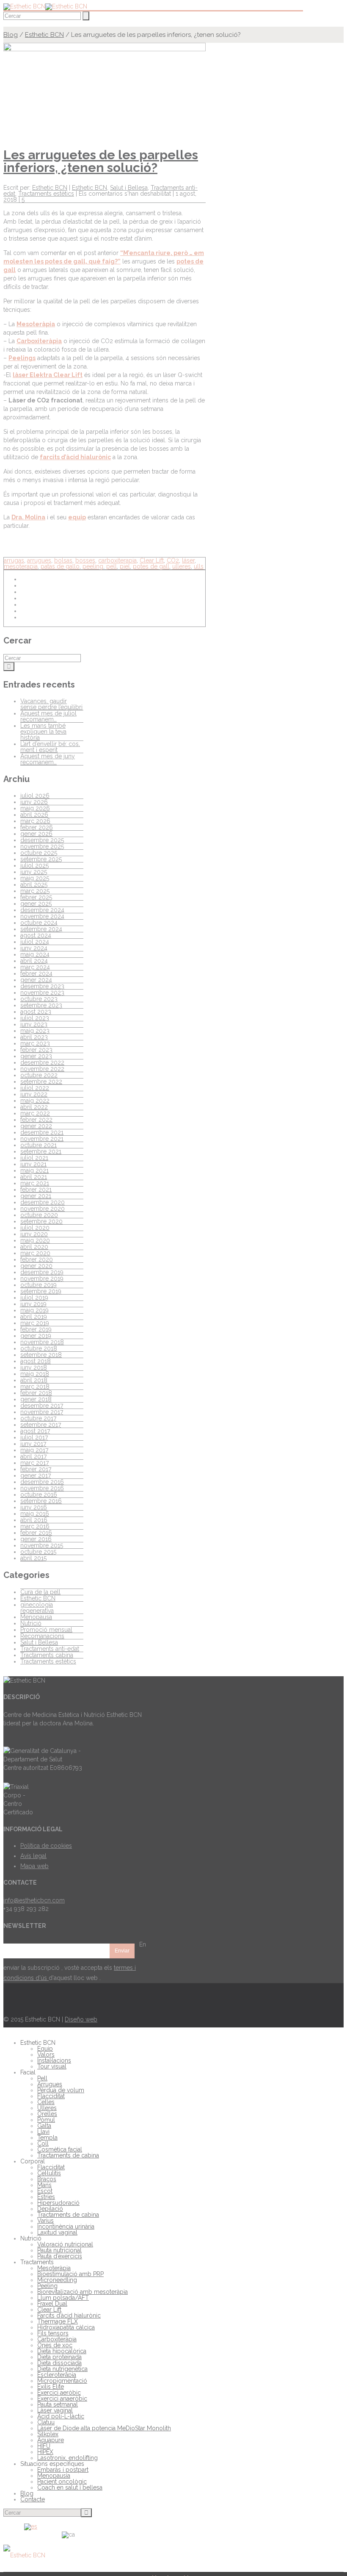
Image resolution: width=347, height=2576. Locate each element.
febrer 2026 (37, 827)
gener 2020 (36, 1266)
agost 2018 (36, 1361)
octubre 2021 (39, 1145)
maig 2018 (35, 1374)
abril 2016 (34, 1520)
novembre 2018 (42, 1342)
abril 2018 (34, 1380)
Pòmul (46, 2120)
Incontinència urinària (66, 2227)
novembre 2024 (42, 916)
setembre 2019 (41, 1291)
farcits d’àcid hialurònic (75, 457)
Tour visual (52, 2066)
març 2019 (35, 1323)
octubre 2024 (39, 923)
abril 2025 (34, 885)
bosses (85, 560)
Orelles (47, 2114)
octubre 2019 (39, 1285)
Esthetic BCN (44, 35)
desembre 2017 (42, 1406)
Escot (45, 2191)
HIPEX (45, 2452)
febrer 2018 (36, 1393)
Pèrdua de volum (61, 2090)
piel (125, 566)
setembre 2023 (41, 1005)
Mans (44, 2185)
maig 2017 (34, 1450)
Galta (44, 2126)
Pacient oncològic (62, 2482)
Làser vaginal (55, 2410)
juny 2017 (33, 1444)
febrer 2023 (36, 1050)
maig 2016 (35, 1514)
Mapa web (34, 1866)
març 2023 (35, 1043)
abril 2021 (34, 1177)
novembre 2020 (43, 1209)
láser (188, 560)
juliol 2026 (35, 796)
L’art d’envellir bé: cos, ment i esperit (50, 747)
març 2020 (35, 1253)
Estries (46, 2197)
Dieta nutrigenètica (62, 2369)
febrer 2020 (37, 1259)
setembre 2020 (41, 1221)
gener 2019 (36, 1336)
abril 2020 (34, 1247)
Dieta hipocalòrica (62, 2351)
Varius (45, 2221)
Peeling (47, 2286)
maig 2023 (35, 1031)
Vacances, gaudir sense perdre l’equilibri (51, 704)
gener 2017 (36, 1475)
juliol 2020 (35, 1228)
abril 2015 (33, 1558)
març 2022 (35, 1113)
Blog (11, 35)
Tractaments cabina (47, 1655)
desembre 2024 (42, 910)
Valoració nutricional (65, 2244)
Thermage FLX (58, 2321)
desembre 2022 (42, 1062)
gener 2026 (36, 834)
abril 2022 (34, 1107)
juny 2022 (34, 1094)
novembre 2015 (42, 1545)
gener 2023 (36, 1056)
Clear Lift (152, 560)
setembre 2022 (41, 1081)
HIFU (44, 2446)
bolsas (63, 560)
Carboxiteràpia (39, 341)
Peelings (22, 358)
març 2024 (35, 967)
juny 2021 (33, 1164)
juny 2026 (34, 802)
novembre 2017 (42, 1412)
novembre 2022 (42, 1069)
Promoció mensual (46, 1630)
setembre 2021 (41, 1151)
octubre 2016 (39, 1495)
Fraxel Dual (52, 2304)
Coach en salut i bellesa (70, 2487)
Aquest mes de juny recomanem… (48, 759)
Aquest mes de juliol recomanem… (48, 716)
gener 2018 (36, 1399)
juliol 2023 (35, 1018)
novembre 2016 (42, 1488)
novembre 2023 (42, 993)
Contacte (33, 2499)
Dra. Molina (28, 517)
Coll (43, 2143)
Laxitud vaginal (57, 2232)
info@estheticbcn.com (34, 1900)
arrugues (39, 560)
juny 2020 (34, 1234)
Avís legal (33, 1856)
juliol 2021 (34, 1158)
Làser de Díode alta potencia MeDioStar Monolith (104, 2428)
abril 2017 (33, 1456)
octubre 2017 (38, 1418)
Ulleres (47, 2108)
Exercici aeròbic (59, 2393)
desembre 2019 (42, 1272)
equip (77, 517)
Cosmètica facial (60, 2149)
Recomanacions (42, 1636)
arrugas (14, 560)
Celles (46, 2102)
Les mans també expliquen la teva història (43, 732)
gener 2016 (36, 1539)
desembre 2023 (42, 986)
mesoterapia (21, 566)
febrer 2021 (36, 1190)
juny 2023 (34, 1024)
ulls (199, 566)
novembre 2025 (42, 846)
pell (112, 566)
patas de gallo (60, 566)
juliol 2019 (34, 1298)
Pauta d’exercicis (60, 2256)
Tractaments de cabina (68, 2155)
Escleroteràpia (57, 2375)
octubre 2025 (39, 853)
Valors (46, 2055)
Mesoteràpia (36, 324)
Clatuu (46, 2422)
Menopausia (54, 2476)
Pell (42, 2078)
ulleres (182, 566)
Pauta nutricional (59, 2250)
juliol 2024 (35, 942)
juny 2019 (33, 1304)
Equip (45, 2049)
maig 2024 (35, 954)
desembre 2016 (42, 1482)
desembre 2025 (42, 840)
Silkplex (48, 2434)
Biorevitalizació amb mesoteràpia (83, 2292)
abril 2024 (34, 961)
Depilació (50, 2209)
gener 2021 (36, 1196)
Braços (47, 2179)
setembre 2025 (41, 859)
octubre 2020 (39, 1215)
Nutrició (31, 1623)
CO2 (173, 560)
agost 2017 (35, 1431)
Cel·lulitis (49, 2173)
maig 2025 (35, 878)
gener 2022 (36, 1126)
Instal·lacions (54, 2060)
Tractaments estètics (46, 194)
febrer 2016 (36, 1533)
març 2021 (35, 1183)
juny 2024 (34, 948)
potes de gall (151, 566)
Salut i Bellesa (129, 188)
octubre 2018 (39, 1348)
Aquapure (51, 2440)
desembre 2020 (43, 1202)
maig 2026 (35, 808)
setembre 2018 (41, 1355)
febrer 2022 (36, 1120)
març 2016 (35, 1526)
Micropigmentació (62, 2381)
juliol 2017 (34, 1437)
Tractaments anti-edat (50, 1649)
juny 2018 (34, 1367)
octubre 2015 (38, 1552)
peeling (93, 566)
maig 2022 (35, 1101)
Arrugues (50, 2084)
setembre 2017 (41, 1425)
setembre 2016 (41, 1501)
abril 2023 (34, 1037)
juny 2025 (34, 872)
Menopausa (36, 1617)
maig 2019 (34, 1310)
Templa (47, 2138)
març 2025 (35, 891)
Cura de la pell (40, 1592)
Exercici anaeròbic (62, 2399)
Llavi (43, 2132)
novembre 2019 (42, 1278)
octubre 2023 (39, 999)
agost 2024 (36, 935)
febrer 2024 (36, 973)
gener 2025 (36, 904)
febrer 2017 (36, 1469)
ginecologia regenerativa (37, 1608)
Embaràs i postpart (63, 2470)
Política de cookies (46, 1846)
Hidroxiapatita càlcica (66, 2327)
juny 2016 (34, 1507)
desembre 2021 (42, 1132)
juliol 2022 (35, 1088)
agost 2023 (36, 1012)
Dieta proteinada (59, 2357)
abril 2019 (34, 1317)
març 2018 (35, 1386)
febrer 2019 (36, 1329)
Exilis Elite (51, 2387)
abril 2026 (34, 815)
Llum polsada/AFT (63, 2298)
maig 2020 (35, 1240)
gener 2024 (36, 980)
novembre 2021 (42, 1139)
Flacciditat (51, 2096)
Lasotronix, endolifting (67, 2458)
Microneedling (57, 2280)
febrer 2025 (36, 897)
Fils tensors (53, 2333)
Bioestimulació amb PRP (70, 2274)
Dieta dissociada (59, 2363)
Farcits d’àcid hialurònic (69, 2315)
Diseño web (81, 2019)
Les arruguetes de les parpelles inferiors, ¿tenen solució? (101, 161)
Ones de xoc (55, 2345)
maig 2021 (34, 1170)
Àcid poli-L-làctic (61, 2416)
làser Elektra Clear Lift (48, 375)
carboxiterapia (117, 560)
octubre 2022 (39, 1075)
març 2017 (34, 1463)
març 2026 (35, 821)
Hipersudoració (58, 2203)
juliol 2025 (34, 865)
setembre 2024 (41, 929)
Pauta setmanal (58, 2404)
